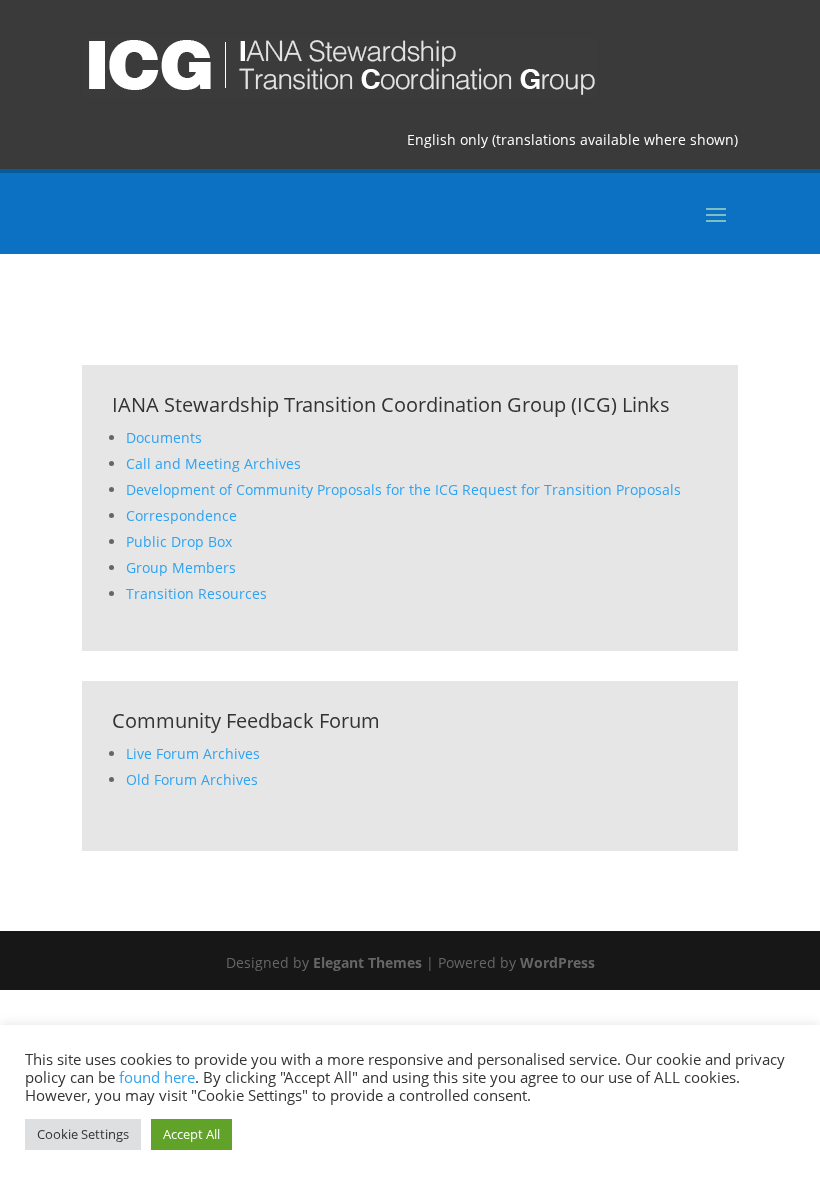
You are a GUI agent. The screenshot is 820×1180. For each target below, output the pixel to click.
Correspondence (181, 515)
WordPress (557, 962)
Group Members (181, 567)
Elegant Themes (367, 962)
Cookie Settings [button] (83, 1134)
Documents (164, 437)
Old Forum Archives (192, 779)
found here (157, 1077)
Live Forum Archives (193, 753)
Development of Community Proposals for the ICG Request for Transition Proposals (403, 489)
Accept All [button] (191, 1134)
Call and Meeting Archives (213, 463)
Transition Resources (196, 593)
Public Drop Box (179, 541)
